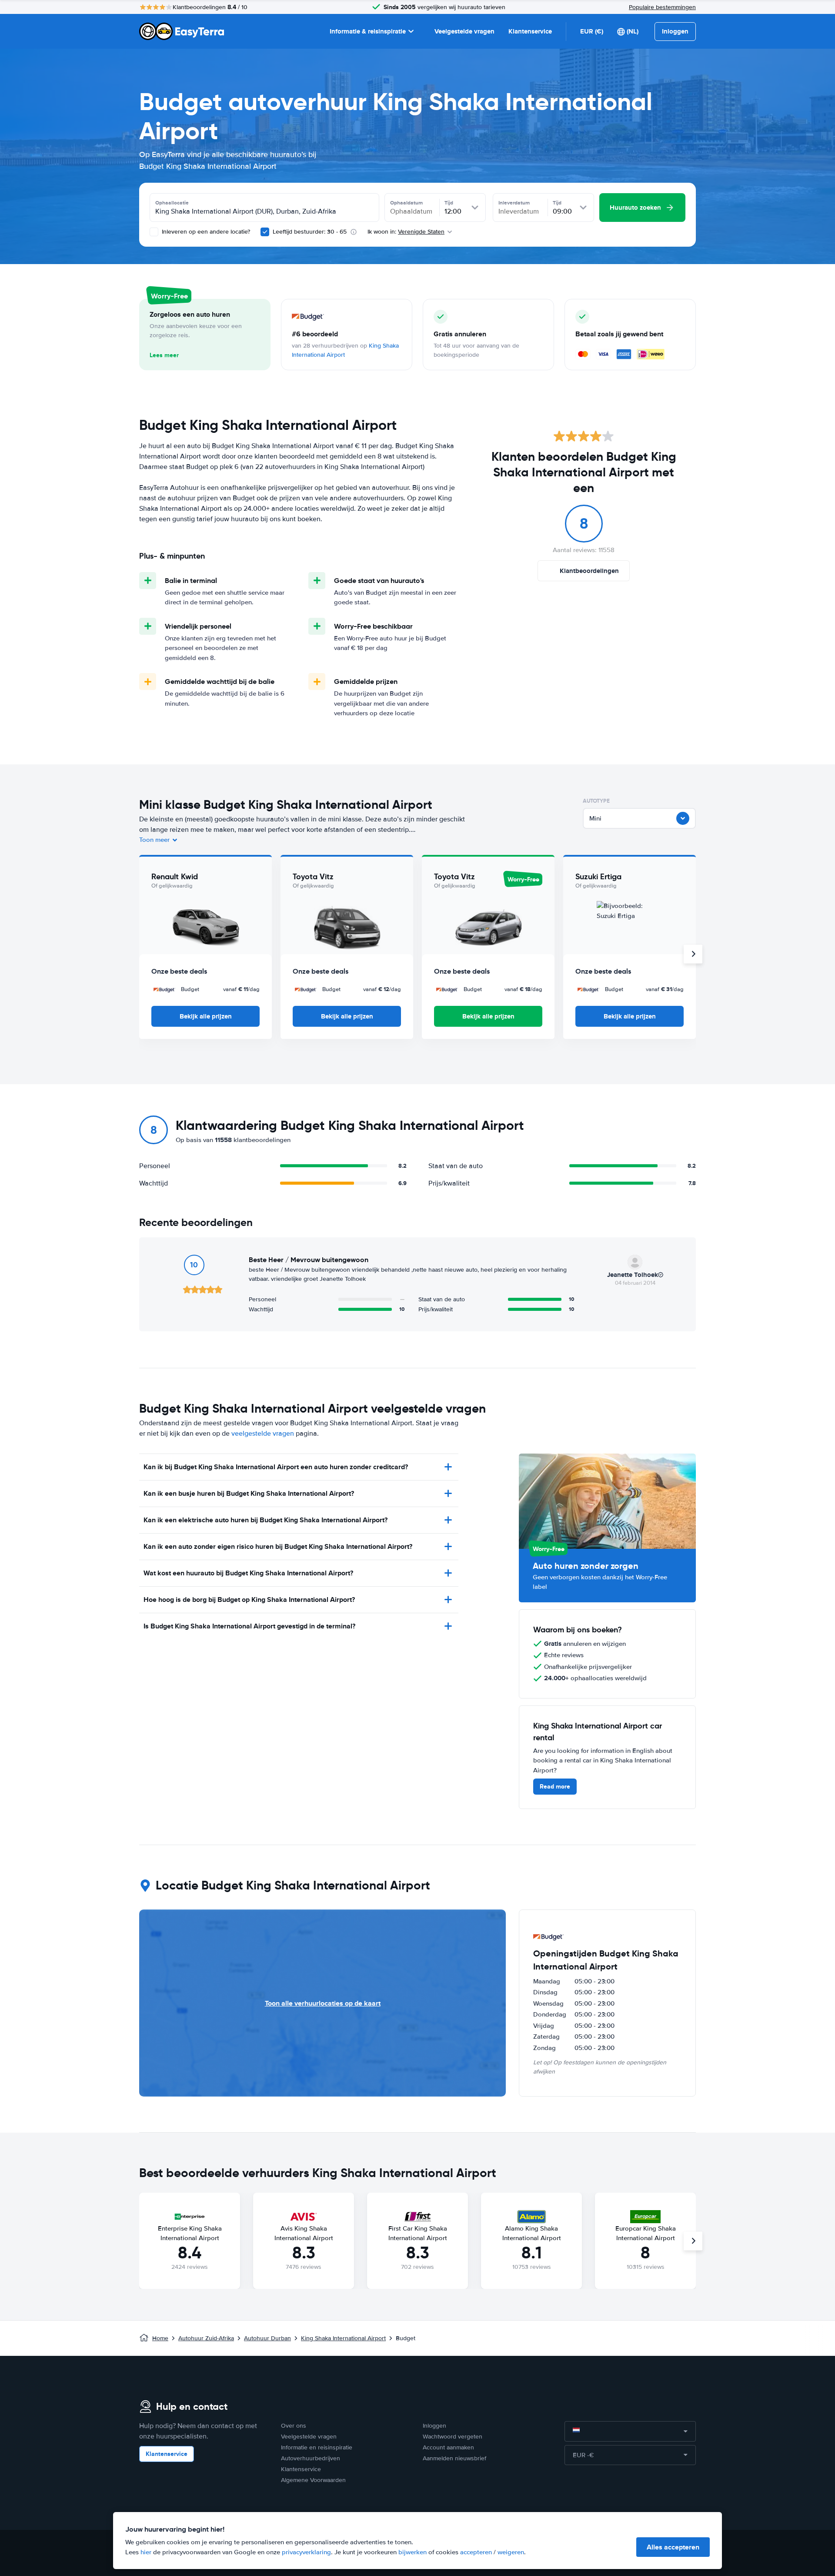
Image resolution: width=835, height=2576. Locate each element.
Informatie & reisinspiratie (368, 31)
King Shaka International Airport (343, 2338)
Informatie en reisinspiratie (317, 2447)
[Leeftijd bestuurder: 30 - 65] (265, 232)
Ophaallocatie (172, 203)
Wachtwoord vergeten (453, 2437)
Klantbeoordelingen (589, 571)
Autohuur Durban (267, 2338)
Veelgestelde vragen (464, 31)
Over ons (294, 2426)
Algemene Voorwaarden (313, 2480)
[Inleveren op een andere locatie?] (154, 232)
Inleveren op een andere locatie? (205, 232)
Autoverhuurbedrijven (311, 2458)
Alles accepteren (673, 2547)
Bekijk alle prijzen (206, 1016)
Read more (555, 1786)
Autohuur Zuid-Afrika (206, 2338)
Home (160, 2338)
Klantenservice (530, 31)
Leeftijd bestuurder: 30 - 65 (310, 232)
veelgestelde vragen (263, 1434)
